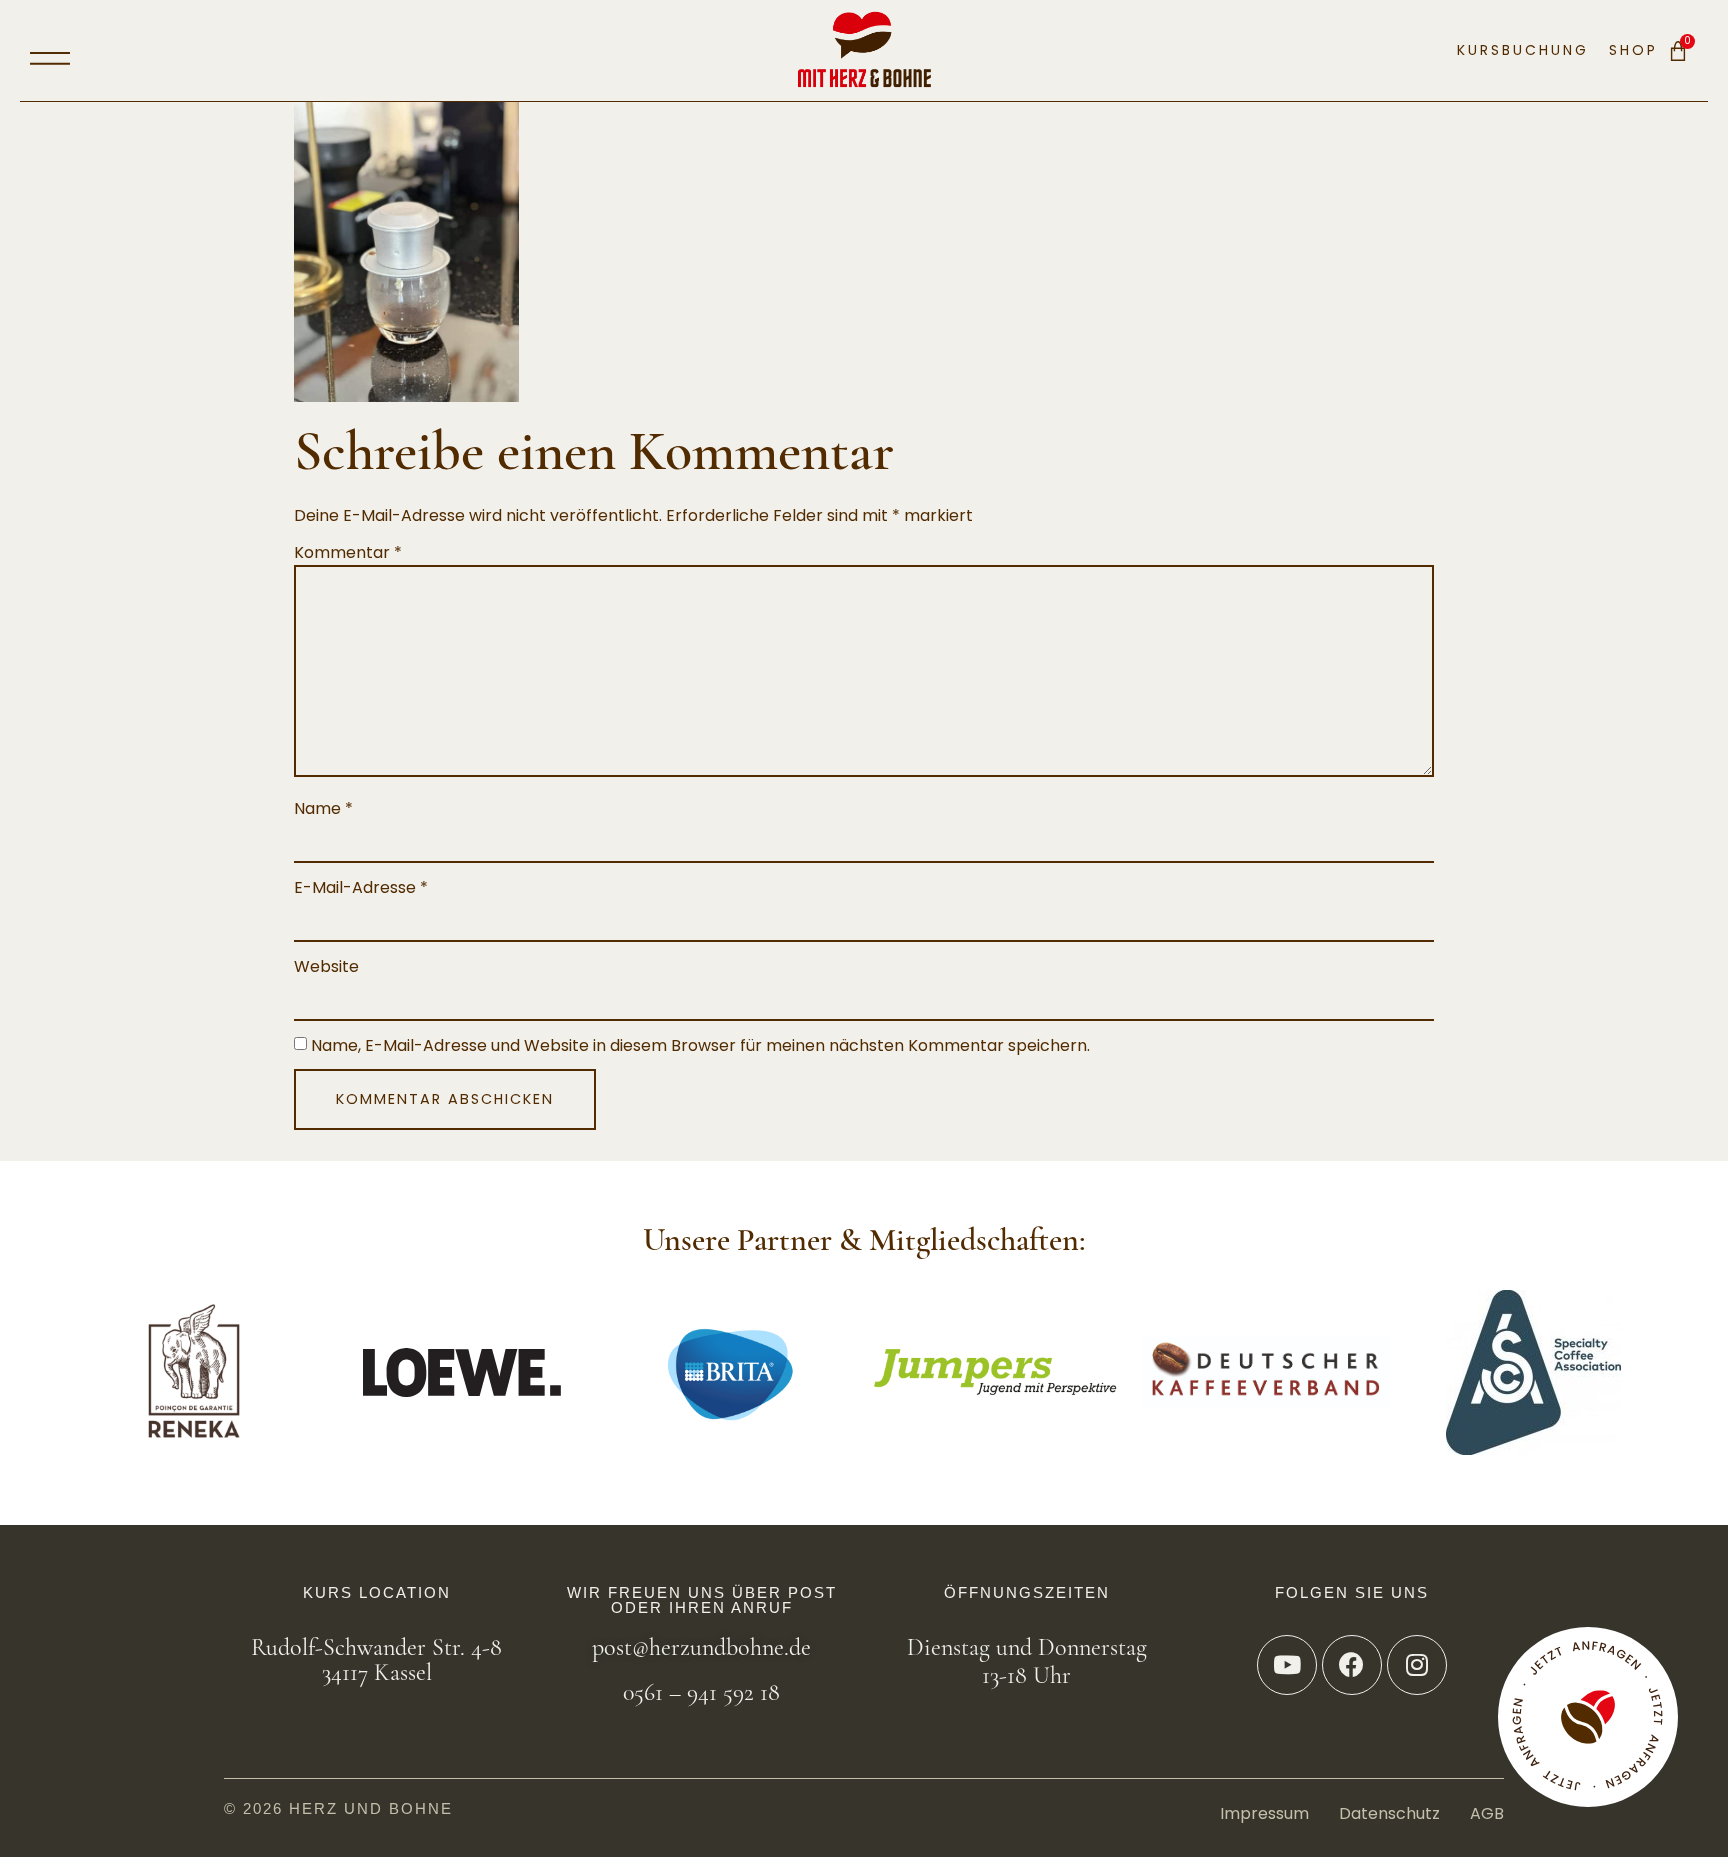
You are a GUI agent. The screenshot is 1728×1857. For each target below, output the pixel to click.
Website (326, 967)
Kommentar (348, 553)
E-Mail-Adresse (361, 888)
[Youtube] (1287, 1665)
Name (323, 809)
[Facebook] (1352, 1665)
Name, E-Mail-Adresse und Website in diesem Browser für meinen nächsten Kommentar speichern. (700, 1046)
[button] (50, 51)
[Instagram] (1417, 1665)
